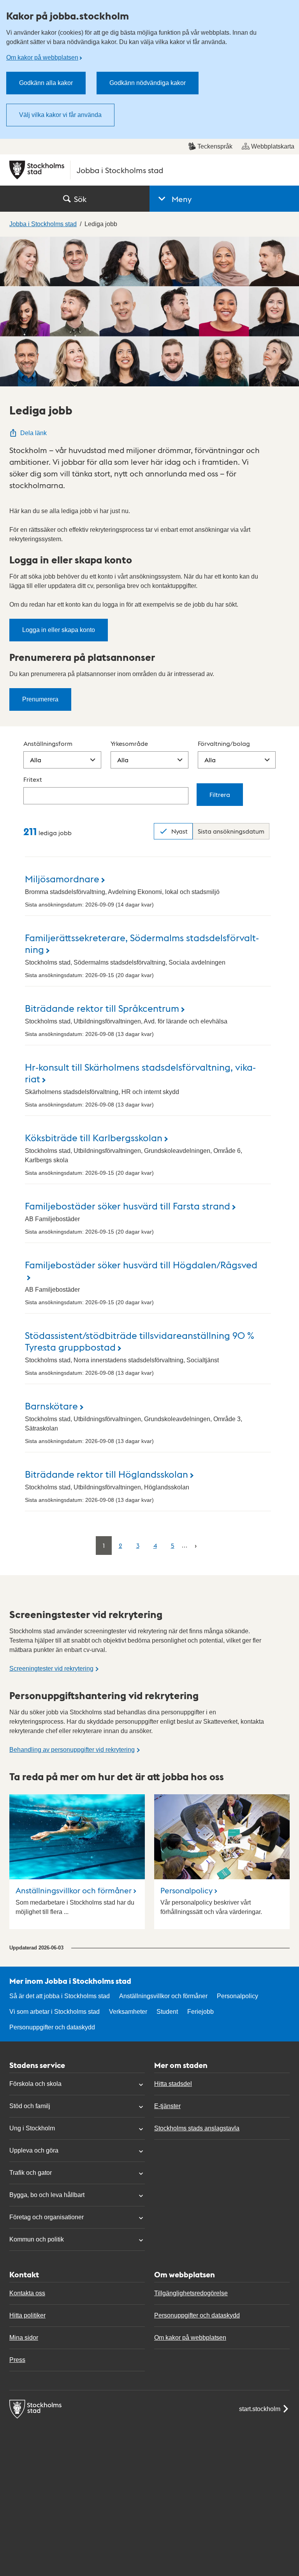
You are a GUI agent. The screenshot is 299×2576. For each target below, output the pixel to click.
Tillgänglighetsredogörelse (191, 2293)
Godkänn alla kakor (46, 83)
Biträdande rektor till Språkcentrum (102, 1008)
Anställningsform (48, 743)
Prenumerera (40, 699)
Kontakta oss (27, 2293)
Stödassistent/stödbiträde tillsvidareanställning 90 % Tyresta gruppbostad (140, 1341)
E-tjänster (167, 2106)
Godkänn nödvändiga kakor (148, 83)
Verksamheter (128, 2012)
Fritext (33, 779)
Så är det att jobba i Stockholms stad (60, 1996)
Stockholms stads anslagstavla (197, 2128)
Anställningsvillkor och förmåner (74, 1890)
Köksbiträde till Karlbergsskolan (94, 1137)
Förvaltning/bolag (224, 743)
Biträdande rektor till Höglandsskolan (106, 1474)
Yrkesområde (129, 743)
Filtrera (220, 794)
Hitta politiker (27, 2315)
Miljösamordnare (62, 878)
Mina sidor (24, 2338)
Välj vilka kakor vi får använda (60, 115)
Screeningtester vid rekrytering (51, 1669)
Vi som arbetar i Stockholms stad (55, 2012)
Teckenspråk (215, 146)
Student (167, 2012)
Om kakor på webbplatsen (42, 58)
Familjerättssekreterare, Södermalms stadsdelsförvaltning (142, 943)
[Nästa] (196, 1545)
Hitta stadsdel (173, 2084)
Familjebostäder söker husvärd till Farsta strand (128, 1205)
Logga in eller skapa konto (59, 630)
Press (17, 2360)
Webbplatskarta (273, 146)
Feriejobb (201, 2012)
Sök (80, 199)
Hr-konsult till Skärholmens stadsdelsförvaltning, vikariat (140, 1072)
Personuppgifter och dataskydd (52, 2027)
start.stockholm (260, 2409)
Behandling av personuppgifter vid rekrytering (72, 1750)
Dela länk (33, 433)
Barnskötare (51, 1405)
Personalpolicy (186, 1890)
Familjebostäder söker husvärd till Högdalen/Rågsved (141, 1264)
